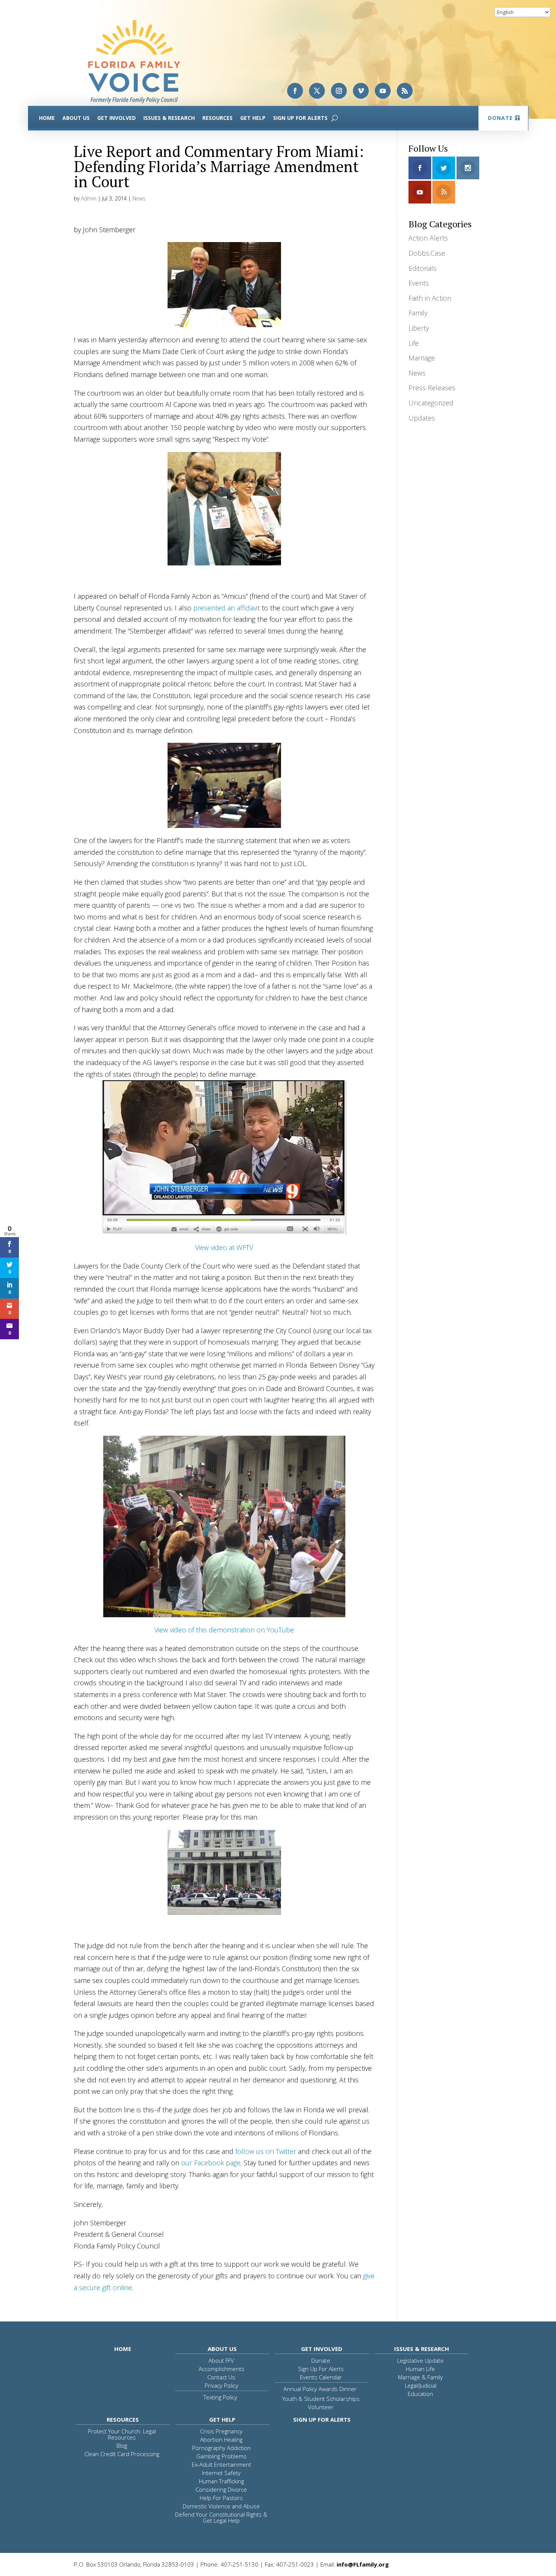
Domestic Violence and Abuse (221, 2506)
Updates (422, 418)
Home (47, 118)
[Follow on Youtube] (383, 91)
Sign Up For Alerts (300, 118)
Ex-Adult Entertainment (221, 2464)
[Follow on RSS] (405, 91)
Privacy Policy (221, 2385)
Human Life (420, 2369)
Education (420, 2394)
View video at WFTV (224, 1247)
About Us (76, 118)
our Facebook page (211, 2163)
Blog (122, 2446)
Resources (217, 118)
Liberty (419, 328)
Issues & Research (169, 118)
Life (414, 343)
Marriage (422, 358)
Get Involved (116, 118)
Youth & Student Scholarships (321, 2399)
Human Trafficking (221, 2481)
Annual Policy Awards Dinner (320, 2389)
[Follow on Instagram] (339, 91)
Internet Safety (221, 2473)
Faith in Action (430, 298)
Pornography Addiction (221, 2448)
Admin (89, 198)
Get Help (253, 118)
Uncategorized (431, 403)
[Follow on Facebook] (295, 91)
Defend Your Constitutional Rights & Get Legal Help (221, 2517)
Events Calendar (321, 2377)
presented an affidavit (227, 608)
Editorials (422, 268)
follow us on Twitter (266, 2151)
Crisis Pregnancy (221, 2431)
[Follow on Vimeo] (361, 91)
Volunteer (321, 2407)
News (139, 198)
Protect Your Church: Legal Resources (122, 2434)
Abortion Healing (221, 2439)
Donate (500, 118)
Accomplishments (221, 2369)
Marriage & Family (420, 2377)
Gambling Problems (221, 2456)
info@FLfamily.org (363, 2564)
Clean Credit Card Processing (122, 2454)
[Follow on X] (317, 91)
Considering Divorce (221, 2489)
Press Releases (432, 388)
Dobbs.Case (427, 253)
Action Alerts (428, 238)
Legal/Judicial (421, 2385)
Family (418, 313)
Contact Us (221, 2377)
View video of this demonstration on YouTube (224, 1630)
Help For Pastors (221, 2498)
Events (419, 283)
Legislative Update (420, 2360)
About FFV (221, 2360)
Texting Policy (220, 2397)
